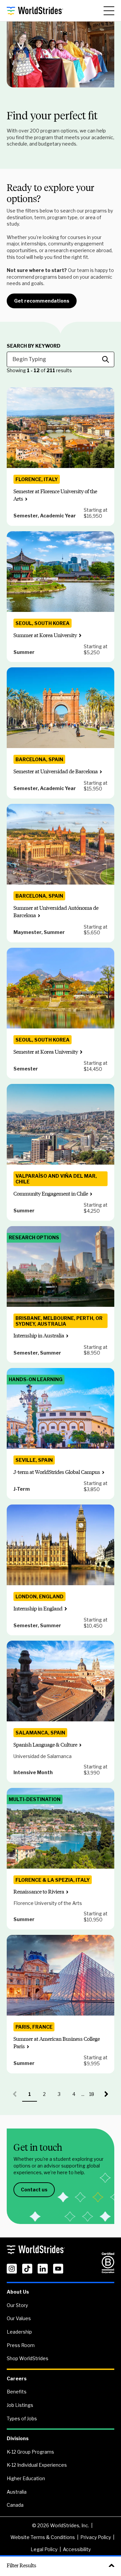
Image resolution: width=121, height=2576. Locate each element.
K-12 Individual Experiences (37, 2465)
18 (94, 2096)
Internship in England (38, 1609)
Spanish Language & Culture (45, 1745)
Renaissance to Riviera (39, 1892)
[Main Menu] (109, 11)
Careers (17, 2378)
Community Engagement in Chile (51, 1194)
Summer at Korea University (45, 635)
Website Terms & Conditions (43, 2537)
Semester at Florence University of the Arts (55, 495)
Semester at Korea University (46, 1052)
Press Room (21, 2345)
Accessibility (77, 2549)
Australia (17, 2492)
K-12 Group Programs (30, 2452)
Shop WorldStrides (28, 2358)
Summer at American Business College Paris (57, 2043)
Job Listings (20, 2405)
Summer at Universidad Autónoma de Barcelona (56, 912)
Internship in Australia (39, 1336)
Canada (15, 2505)
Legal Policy (44, 2549)
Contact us (34, 2190)
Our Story (17, 2305)
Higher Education (26, 2478)
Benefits (17, 2392)
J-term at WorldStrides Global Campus (57, 1472)
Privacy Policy (96, 2537)
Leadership (19, 2332)
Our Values (19, 2318)
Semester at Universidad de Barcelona (56, 771)
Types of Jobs (22, 2418)
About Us (18, 2292)
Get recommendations (42, 301)
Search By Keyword (34, 346)
